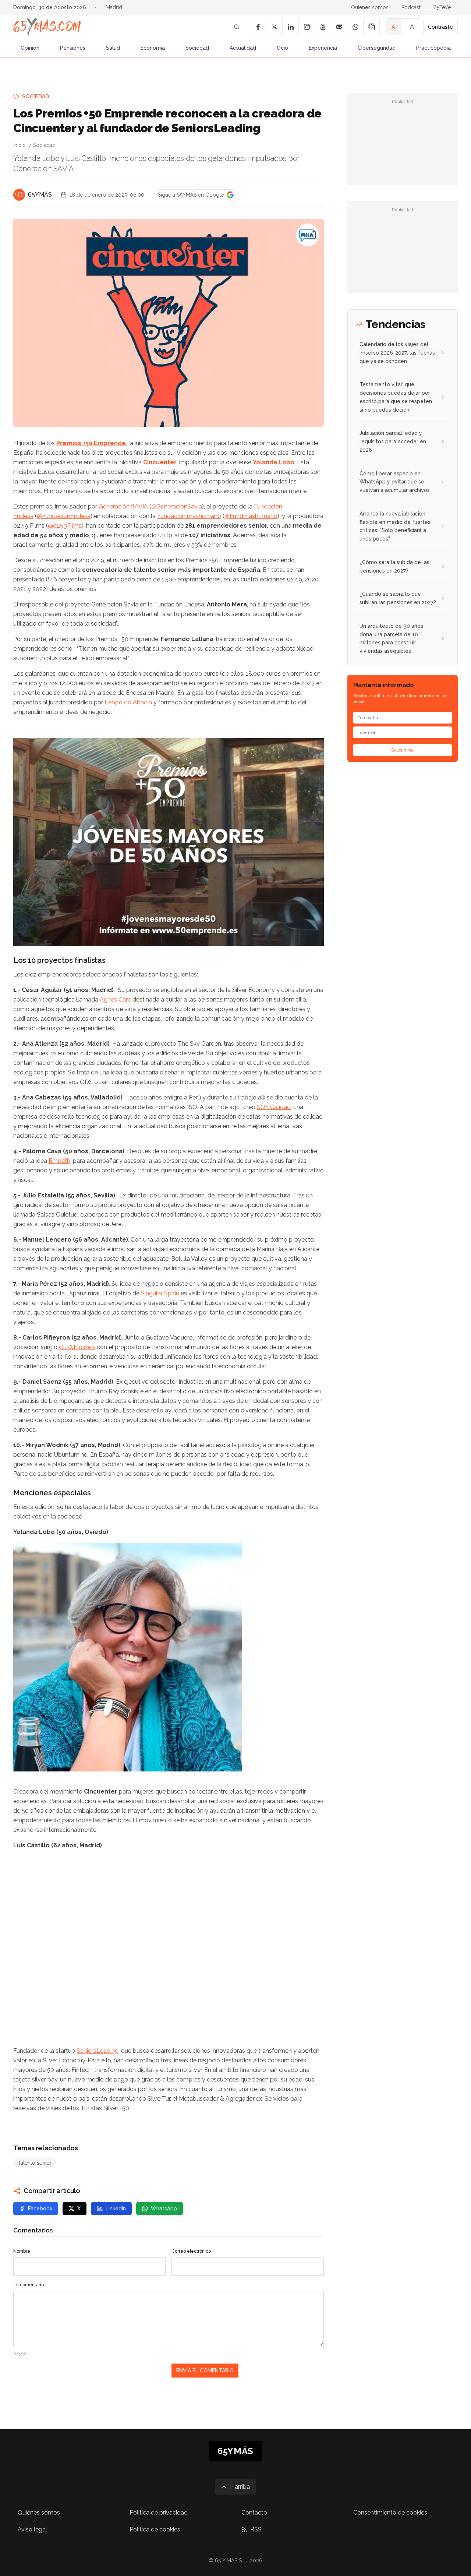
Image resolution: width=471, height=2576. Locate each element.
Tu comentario (29, 2285)
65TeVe (442, 7)
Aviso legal (32, 2529)
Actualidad (243, 48)
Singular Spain (160, 1293)
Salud (113, 48)
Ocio (282, 48)
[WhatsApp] (355, 27)
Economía (153, 48)
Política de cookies (155, 2529)
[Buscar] (237, 27)
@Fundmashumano (251, 516)
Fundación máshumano (189, 516)
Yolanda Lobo (274, 462)
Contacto (254, 2512)
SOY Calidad (274, 1107)
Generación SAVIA (123, 506)
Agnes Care (115, 1000)
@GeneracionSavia (177, 506)
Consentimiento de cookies (390, 2512)
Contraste (440, 27)
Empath (59, 1161)
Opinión (30, 48)
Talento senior (35, 2163)
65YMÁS (40, 195)
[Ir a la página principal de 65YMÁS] (47, 27)
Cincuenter (160, 462)
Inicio (20, 145)
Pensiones (73, 48)
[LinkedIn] (290, 27)
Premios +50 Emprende (91, 443)
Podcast (411, 7)
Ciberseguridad (377, 48)
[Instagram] (307, 27)
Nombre (22, 2251)
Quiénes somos (370, 7)
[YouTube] (323, 27)
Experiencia (323, 48)
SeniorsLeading (98, 2051)
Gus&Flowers (77, 1347)
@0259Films (65, 526)
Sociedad (197, 48)
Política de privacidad (159, 2512)
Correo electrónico (191, 2251)
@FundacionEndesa (64, 516)
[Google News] (371, 27)
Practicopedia (433, 48)
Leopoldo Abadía (128, 702)
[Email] (339, 27)
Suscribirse (403, 750)
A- (394, 27)
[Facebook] (258, 27)
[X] (274, 27)
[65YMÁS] (19, 195)
